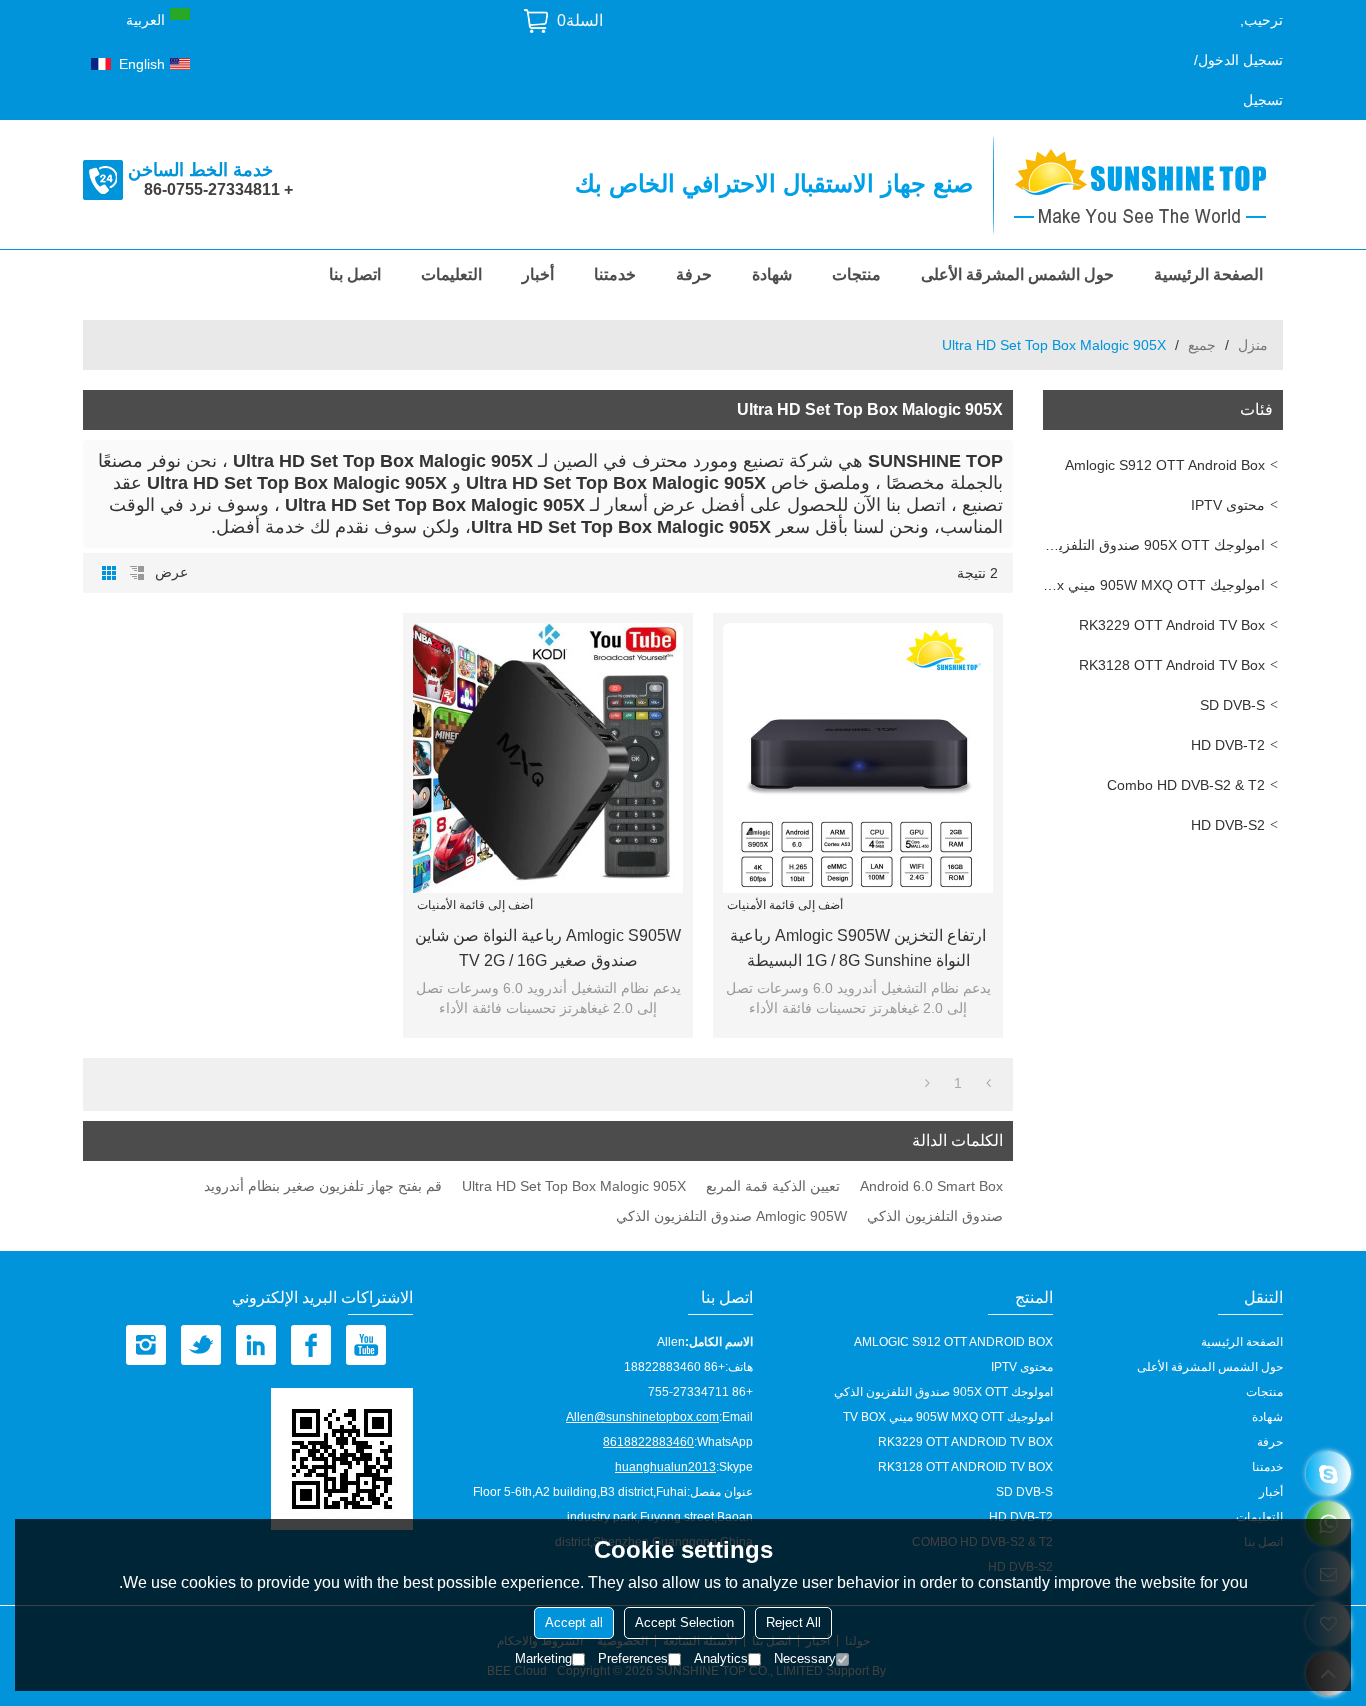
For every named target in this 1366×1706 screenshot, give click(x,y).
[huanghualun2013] (1328, 1473)
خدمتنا (615, 274)
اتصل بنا (355, 274)
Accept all (574, 1622)
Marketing (543, 1658)
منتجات (856, 274)
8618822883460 (648, 1442)
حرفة (694, 274)
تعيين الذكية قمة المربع (773, 1186)
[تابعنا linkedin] (256, 1345)
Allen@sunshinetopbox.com (642, 1417)
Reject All (793, 1622)
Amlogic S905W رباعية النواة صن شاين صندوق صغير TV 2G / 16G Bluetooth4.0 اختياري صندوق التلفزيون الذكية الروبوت (548, 950)
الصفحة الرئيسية (1208, 274)
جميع (1202, 345)
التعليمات (451, 274)
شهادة (772, 274)
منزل (1253, 345)
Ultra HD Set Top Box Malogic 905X (574, 1186)
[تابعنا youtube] (366, 1345)
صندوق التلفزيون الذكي (935, 1216)
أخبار (538, 274)
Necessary (805, 1658)
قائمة (137, 573)
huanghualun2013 (665, 1467)
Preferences (633, 1658)
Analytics (721, 1658)
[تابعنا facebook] (311, 1345)
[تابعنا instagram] (146, 1345)
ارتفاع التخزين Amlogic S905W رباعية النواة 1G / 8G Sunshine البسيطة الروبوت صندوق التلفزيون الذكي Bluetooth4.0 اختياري (858, 950)
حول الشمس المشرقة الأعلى (1017, 274)
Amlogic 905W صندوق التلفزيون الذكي (731, 1216)
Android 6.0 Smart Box (931, 1186)
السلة (580, 20)
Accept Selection (684, 1622)
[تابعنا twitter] (201, 1345)
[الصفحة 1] (988, 1083)
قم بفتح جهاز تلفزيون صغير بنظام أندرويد (323, 1186)
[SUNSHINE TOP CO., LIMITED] (1148, 184)
